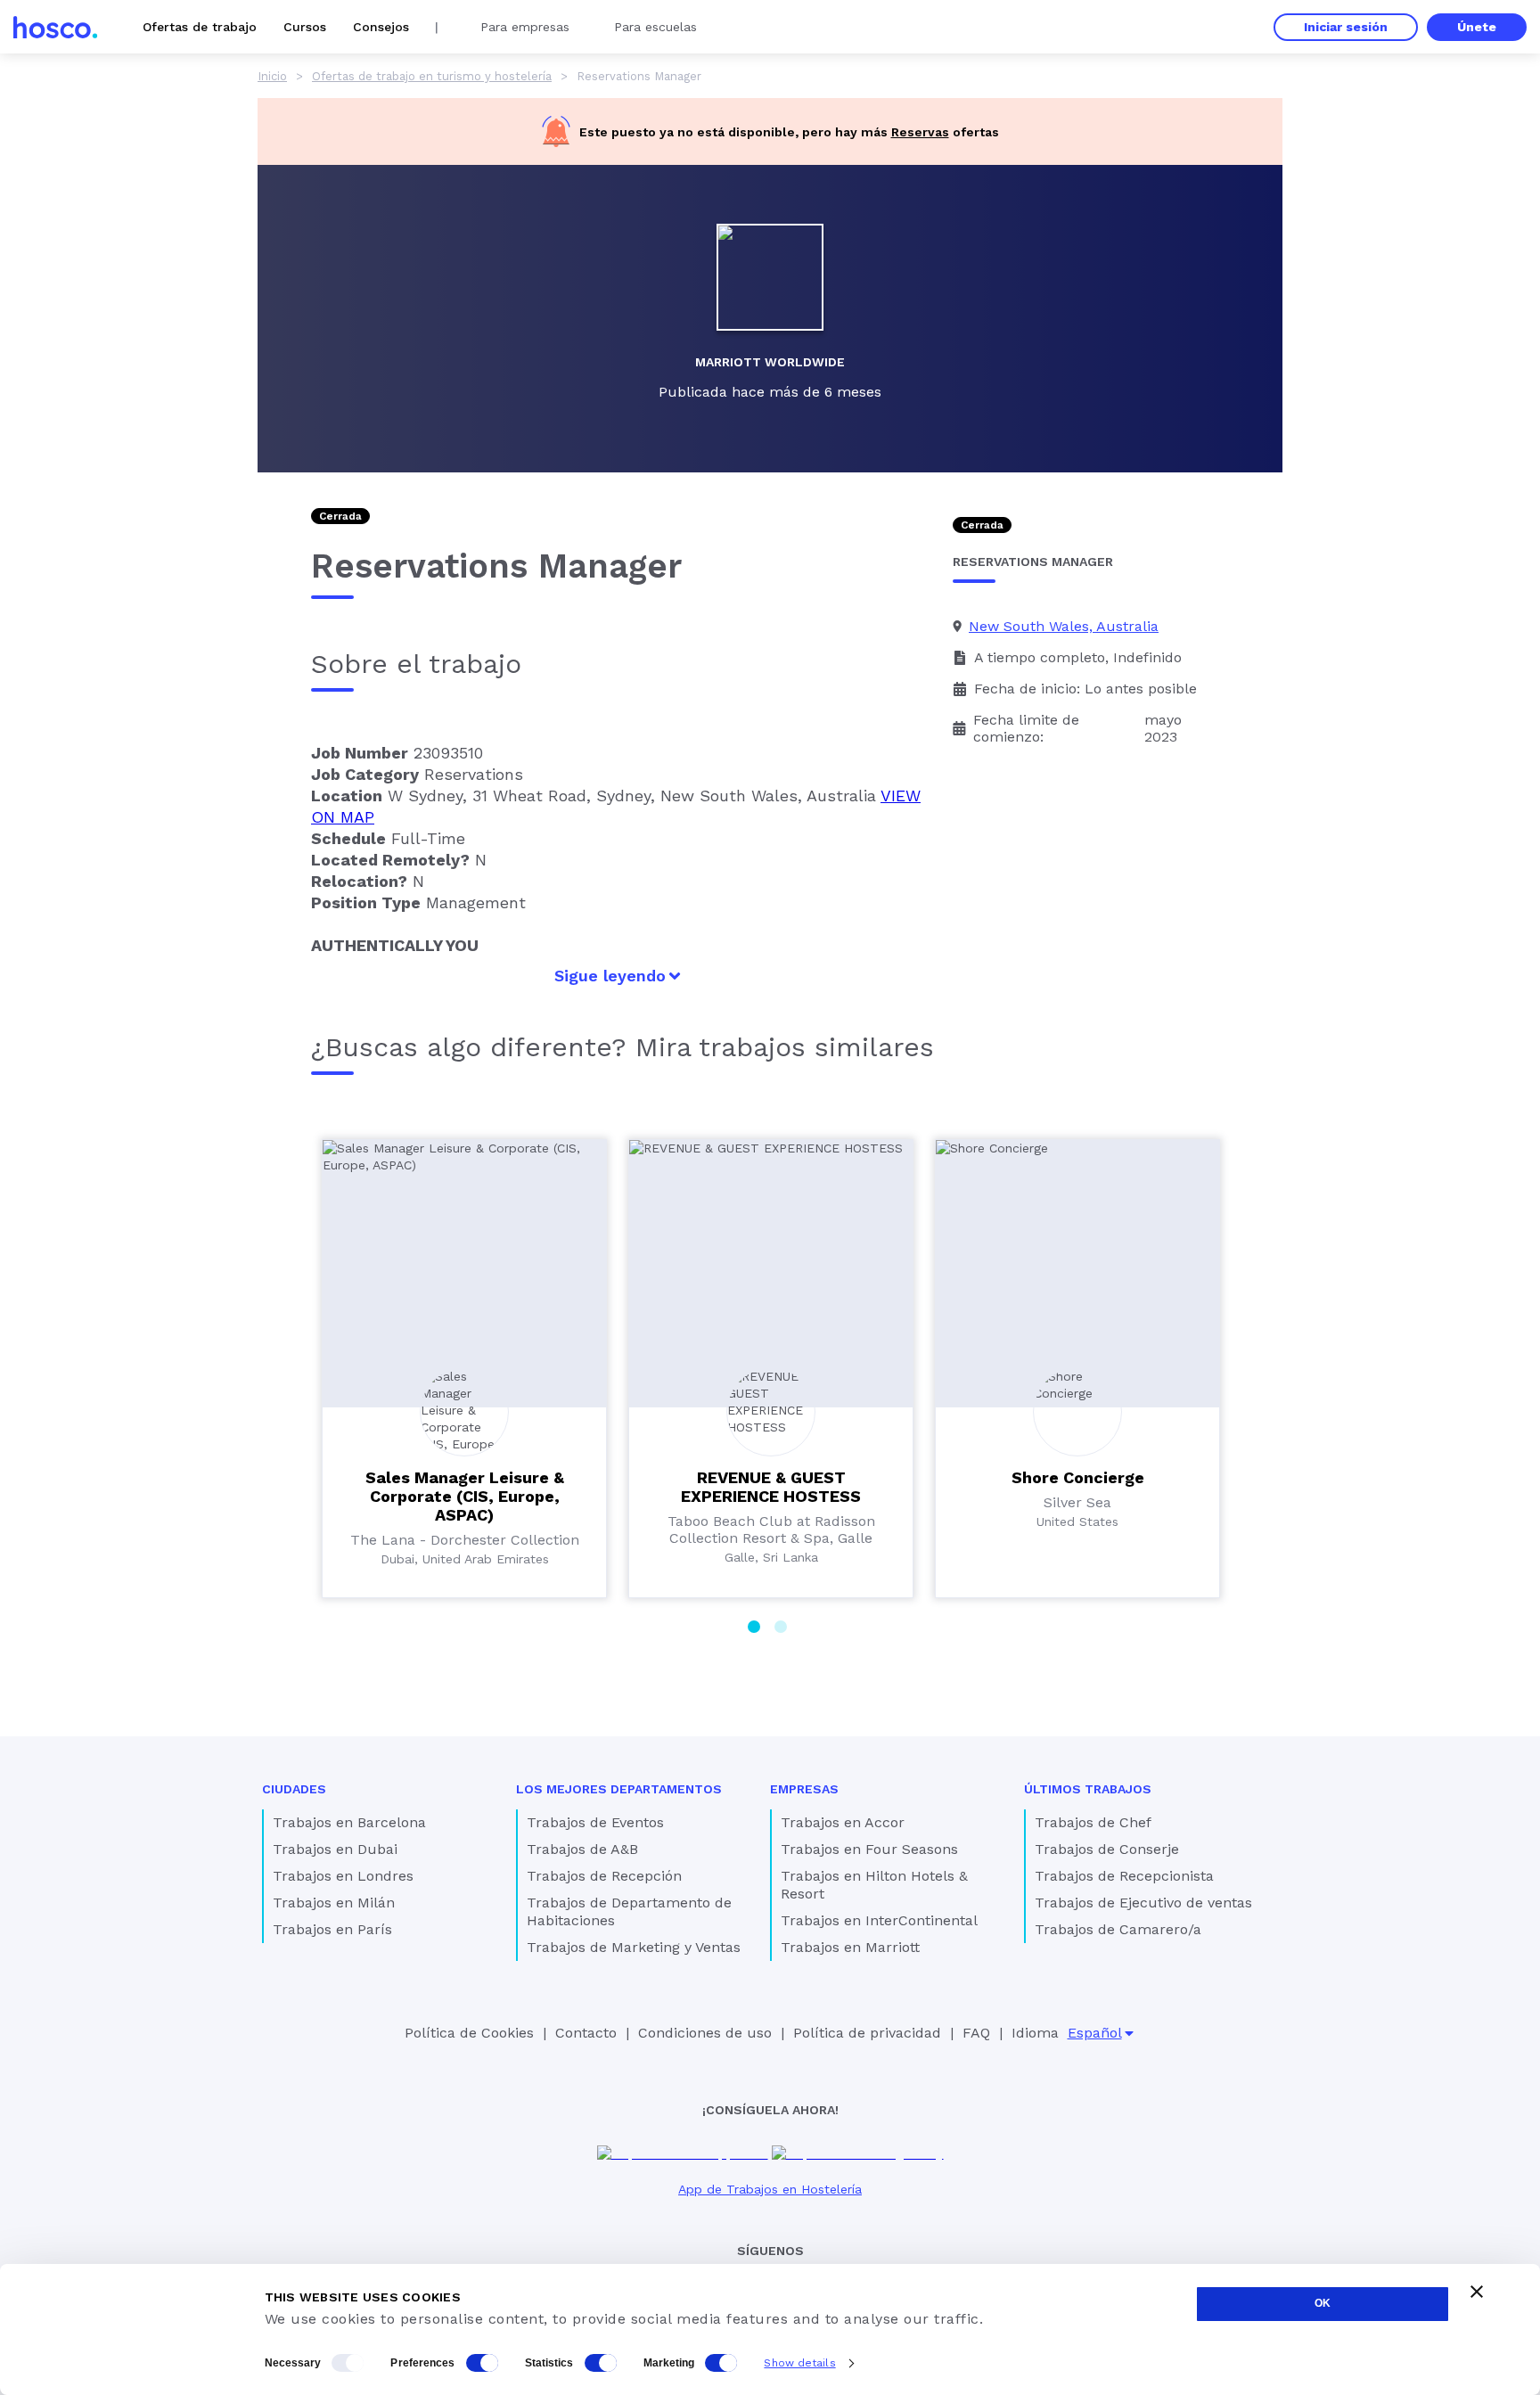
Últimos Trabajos (1088, 1789)
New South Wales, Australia (1064, 626)
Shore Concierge (1078, 1477)
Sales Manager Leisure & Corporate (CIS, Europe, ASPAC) (465, 1496)
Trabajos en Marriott (850, 1947)
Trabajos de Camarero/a (1118, 1929)
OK (1323, 2303)
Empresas (804, 1789)
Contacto (586, 2033)
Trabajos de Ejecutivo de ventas (1143, 1903)
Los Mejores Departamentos (619, 1789)
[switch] (482, 2363)
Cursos (305, 27)
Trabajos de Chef (1093, 1822)
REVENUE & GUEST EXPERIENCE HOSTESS (771, 1487)
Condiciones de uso (705, 2033)
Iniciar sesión (1346, 27)
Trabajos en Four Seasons (869, 1849)
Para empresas (525, 27)
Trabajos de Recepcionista (1124, 1876)
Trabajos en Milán (334, 1903)
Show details (799, 2363)
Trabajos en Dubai (335, 1849)
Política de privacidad (867, 2033)
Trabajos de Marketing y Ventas (634, 1947)
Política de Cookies (469, 2033)
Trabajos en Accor (843, 1822)
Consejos (381, 27)
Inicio (272, 76)
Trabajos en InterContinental (879, 1920)
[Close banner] (1477, 2292)
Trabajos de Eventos (595, 1822)
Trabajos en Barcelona (349, 1822)
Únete (1477, 27)
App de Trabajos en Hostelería (770, 2189)
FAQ (976, 2033)
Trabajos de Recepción (604, 1876)
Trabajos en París (332, 1929)
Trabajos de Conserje (1107, 1849)
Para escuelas (655, 27)
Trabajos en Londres (343, 1876)
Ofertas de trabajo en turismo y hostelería (432, 76)
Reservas (920, 132)
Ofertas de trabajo (200, 27)
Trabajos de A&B (582, 1849)
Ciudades (294, 1789)
